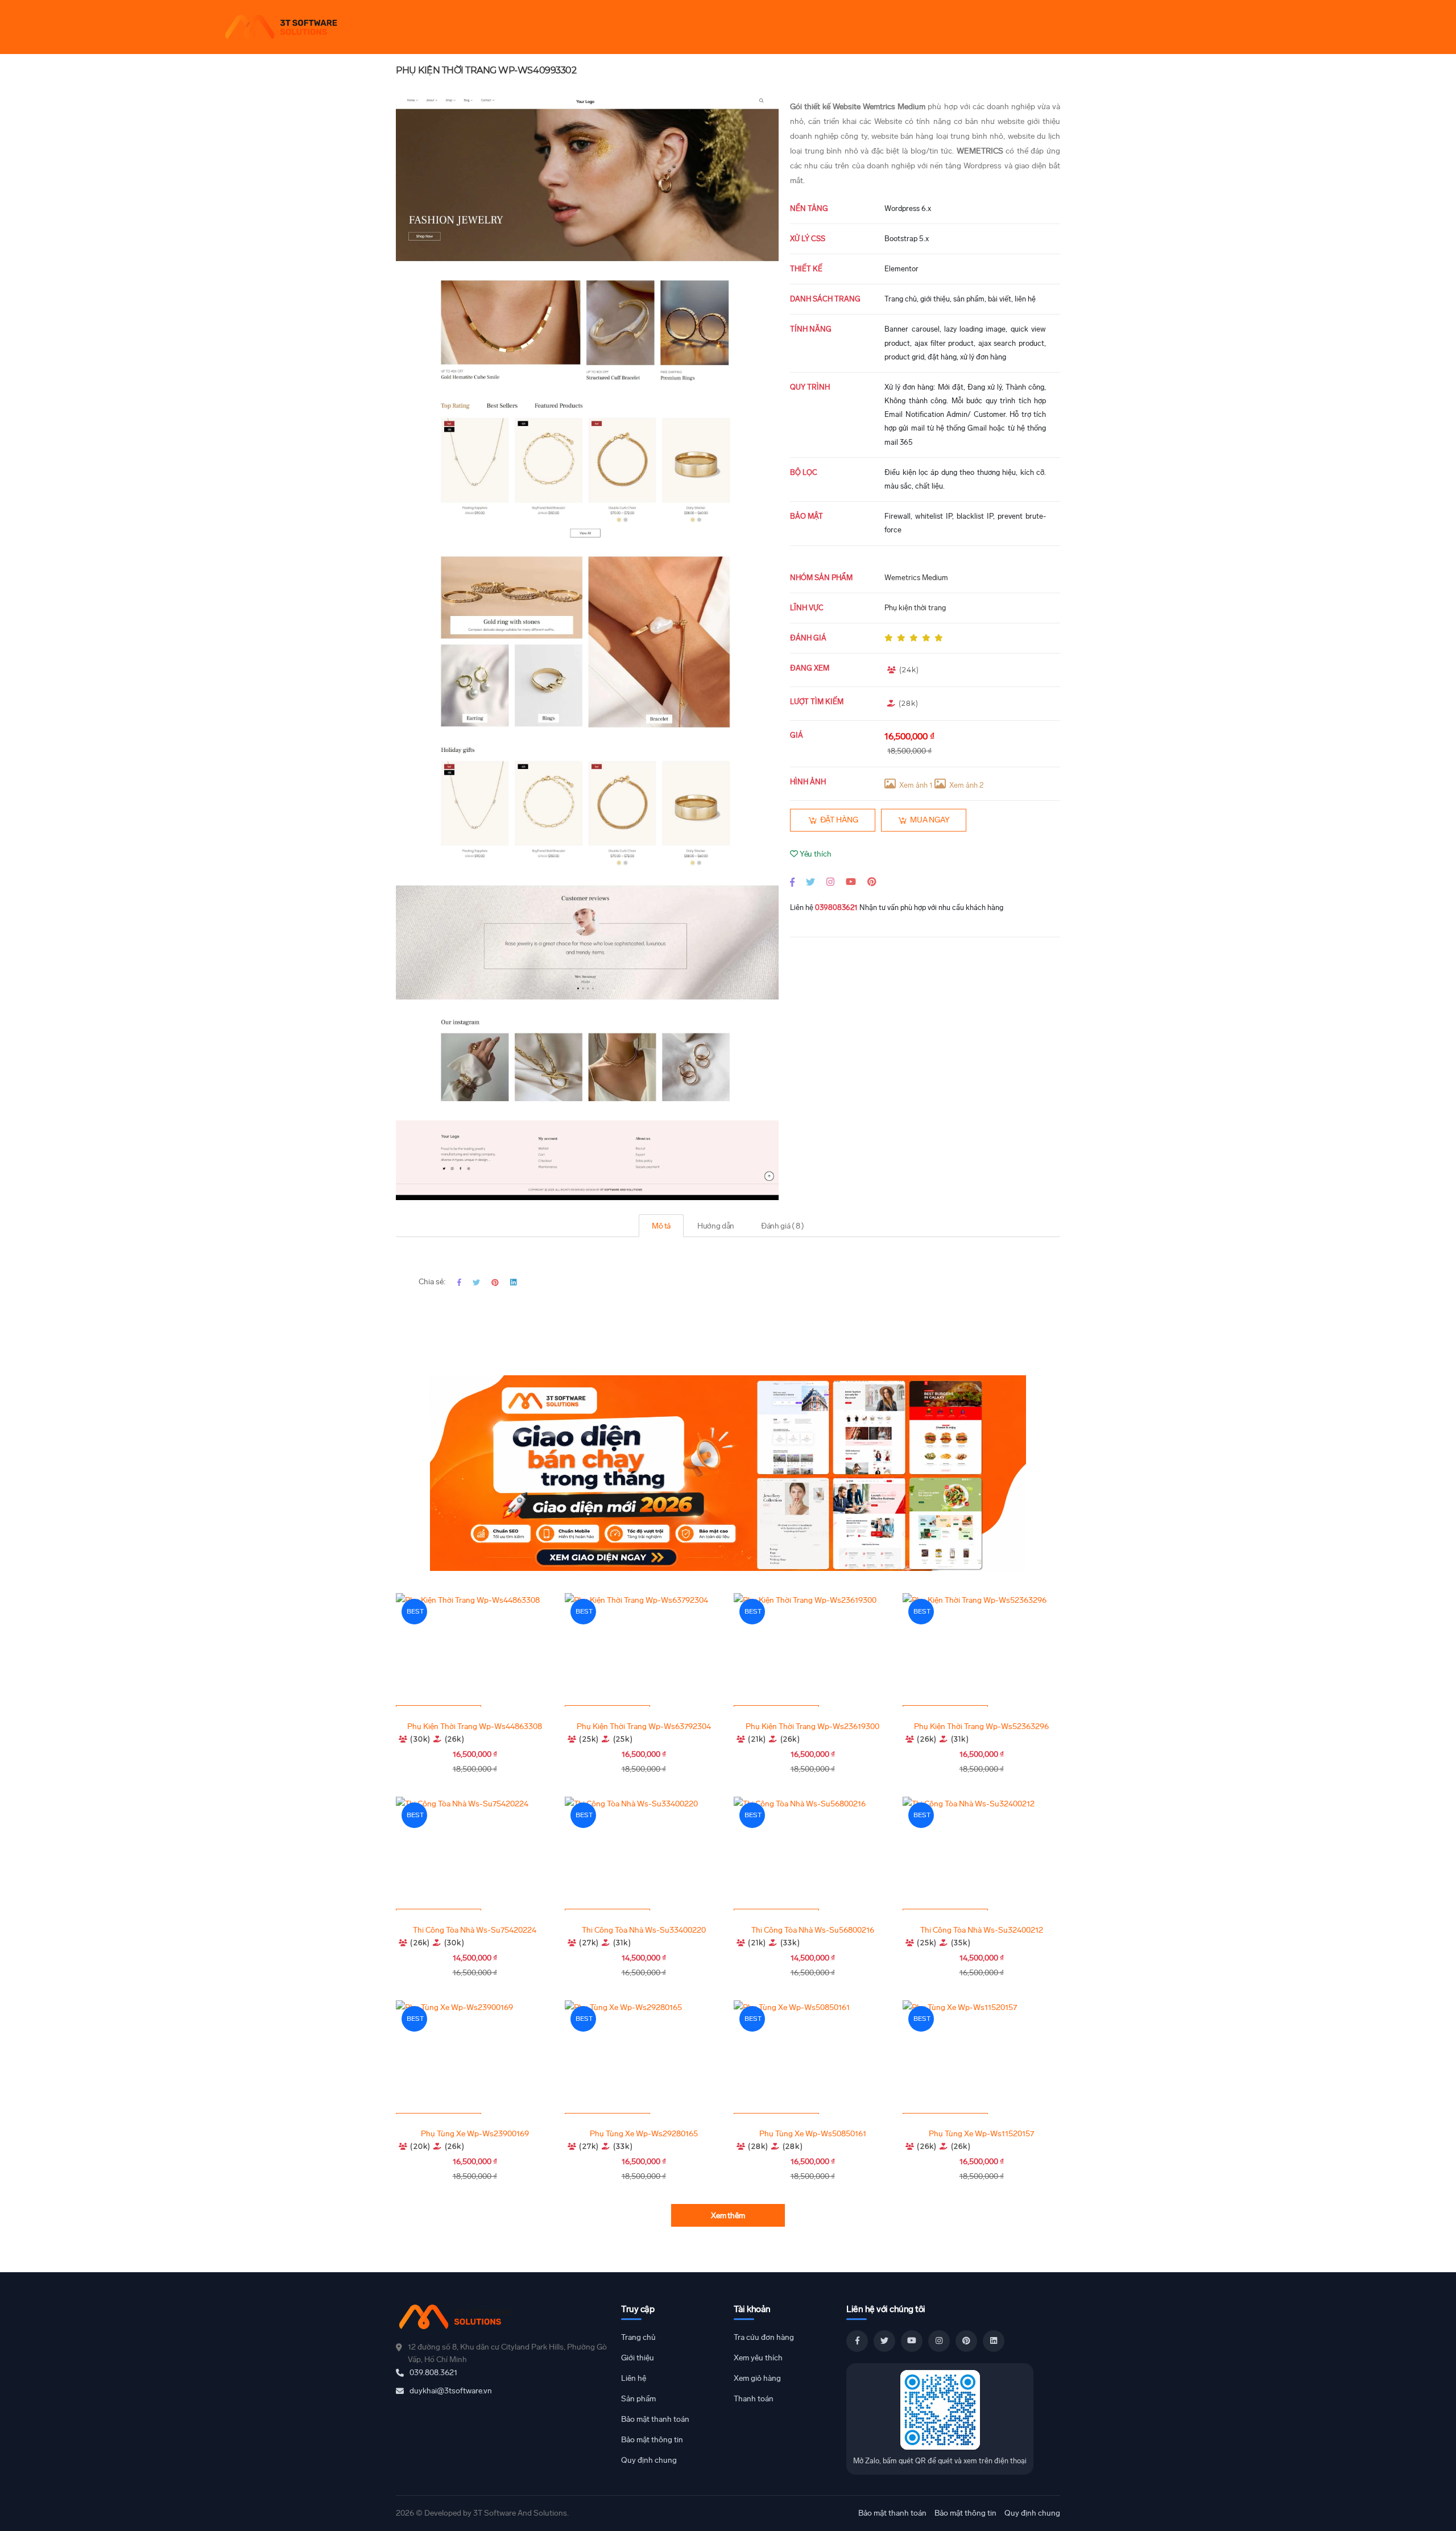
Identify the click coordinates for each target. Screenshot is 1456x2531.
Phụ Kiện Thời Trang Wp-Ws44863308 (475, 1726)
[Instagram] (830, 882)
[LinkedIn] (994, 2341)
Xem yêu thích (758, 2358)
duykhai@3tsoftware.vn (451, 2391)
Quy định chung (649, 2460)
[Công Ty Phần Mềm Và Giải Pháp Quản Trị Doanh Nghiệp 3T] (503, 2317)
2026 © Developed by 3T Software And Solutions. (482, 2513)
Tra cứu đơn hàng (764, 2337)
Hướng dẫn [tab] (716, 1226)
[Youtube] (851, 882)
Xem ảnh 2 (966, 785)
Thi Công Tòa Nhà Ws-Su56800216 (813, 1930)
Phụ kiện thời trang (915, 608)
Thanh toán (754, 2399)
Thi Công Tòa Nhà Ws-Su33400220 (644, 1930)
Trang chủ (638, 2337)
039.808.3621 (433, 2373)
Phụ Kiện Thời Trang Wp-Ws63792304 (644, 1726)
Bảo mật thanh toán (655, 2419)
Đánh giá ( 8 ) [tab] (783, 1226)
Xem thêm (728, 2216)
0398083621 (836, 907)
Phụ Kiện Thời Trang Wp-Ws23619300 (812, 1726)
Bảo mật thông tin (652, 2440)
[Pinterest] (872, 882)
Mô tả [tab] (661, 1226)
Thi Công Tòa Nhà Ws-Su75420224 (475, 1930)
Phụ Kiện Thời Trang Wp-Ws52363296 (981, 1726)
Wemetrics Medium (916, 578)
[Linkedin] (513, 1282)
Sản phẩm (638, 2399)
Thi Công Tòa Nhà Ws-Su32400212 (982, 1930)
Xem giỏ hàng (757, 2378)
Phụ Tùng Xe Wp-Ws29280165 (644, 2134)
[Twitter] (810, 882)
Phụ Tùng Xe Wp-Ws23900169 (475, 2134)
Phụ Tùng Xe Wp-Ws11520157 (981, 2134)
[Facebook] (792, 882)
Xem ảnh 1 (916, 785)
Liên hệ (634, 2378)
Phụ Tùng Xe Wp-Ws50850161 (813, 2134)
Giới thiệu (638, 2358)
